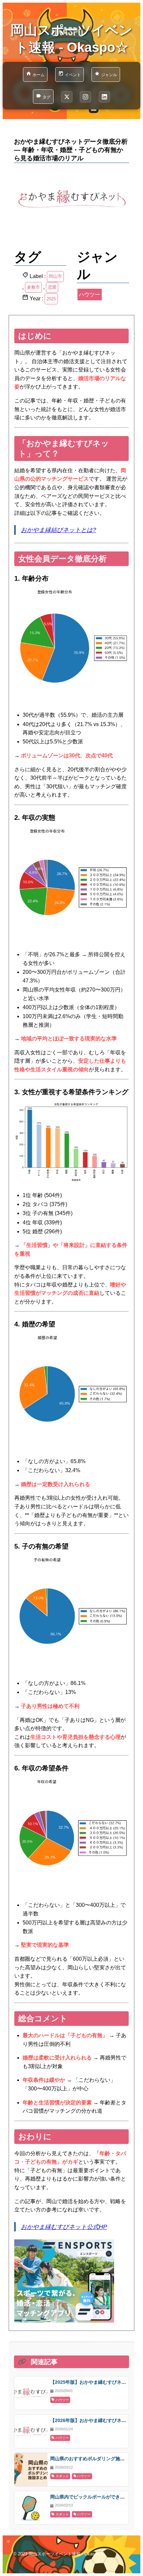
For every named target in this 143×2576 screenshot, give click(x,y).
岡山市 (55, 276)
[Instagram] (85, 97)
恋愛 (52, 287)
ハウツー (89, 295)
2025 (51, 299)
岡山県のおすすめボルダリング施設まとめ (94, 2459)
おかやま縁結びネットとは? (59, 530)
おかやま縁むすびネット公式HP (64, 2227)
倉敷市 (33, 287)
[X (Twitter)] (67, 97)
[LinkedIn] (104, 97)
